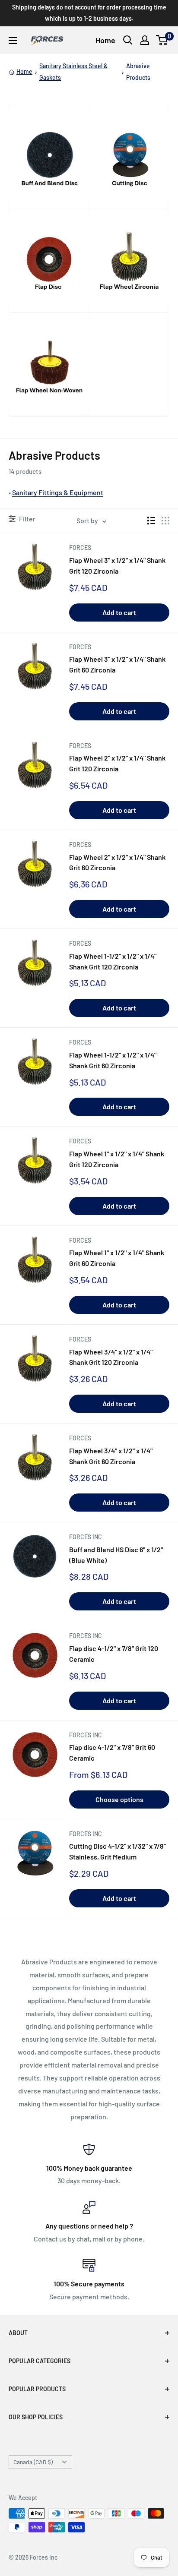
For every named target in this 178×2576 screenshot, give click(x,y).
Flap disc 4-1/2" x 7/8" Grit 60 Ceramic (112, 1752)
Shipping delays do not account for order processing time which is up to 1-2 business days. (89, 13)
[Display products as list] (151, 521)
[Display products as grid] (165, 521)
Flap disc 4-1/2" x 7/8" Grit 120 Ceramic (114, 1654)
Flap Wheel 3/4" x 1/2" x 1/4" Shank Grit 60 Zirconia (111, 1456)
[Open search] (128, 40)
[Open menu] (13, 41)
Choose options (119, 1799)
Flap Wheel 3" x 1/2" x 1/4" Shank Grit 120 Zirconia (117, 565)
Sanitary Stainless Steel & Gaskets (73, 71)
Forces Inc (86, 1537)
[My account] (145, 40)
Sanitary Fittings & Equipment (58, 492)
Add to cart (119, 612)
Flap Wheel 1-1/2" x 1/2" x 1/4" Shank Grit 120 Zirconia (113, 961)
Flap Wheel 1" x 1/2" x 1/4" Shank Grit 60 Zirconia (117, 1258)
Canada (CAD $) (33, 2462)
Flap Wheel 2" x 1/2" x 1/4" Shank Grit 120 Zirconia (117, 763)
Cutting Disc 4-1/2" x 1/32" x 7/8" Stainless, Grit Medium (118, 1851)
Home (105, 40)
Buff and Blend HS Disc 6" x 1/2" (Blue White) (116, 1555)
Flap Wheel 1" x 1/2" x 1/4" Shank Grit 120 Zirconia (117, 1159)
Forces (80, 548)
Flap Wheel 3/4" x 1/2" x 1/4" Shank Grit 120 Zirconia (111, 1357)
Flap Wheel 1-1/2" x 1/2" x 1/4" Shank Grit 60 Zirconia (113, 1060)
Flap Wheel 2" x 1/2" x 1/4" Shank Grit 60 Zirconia (117, 862)
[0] (162, 40)
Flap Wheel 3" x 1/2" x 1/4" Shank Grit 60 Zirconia (117, 664)
